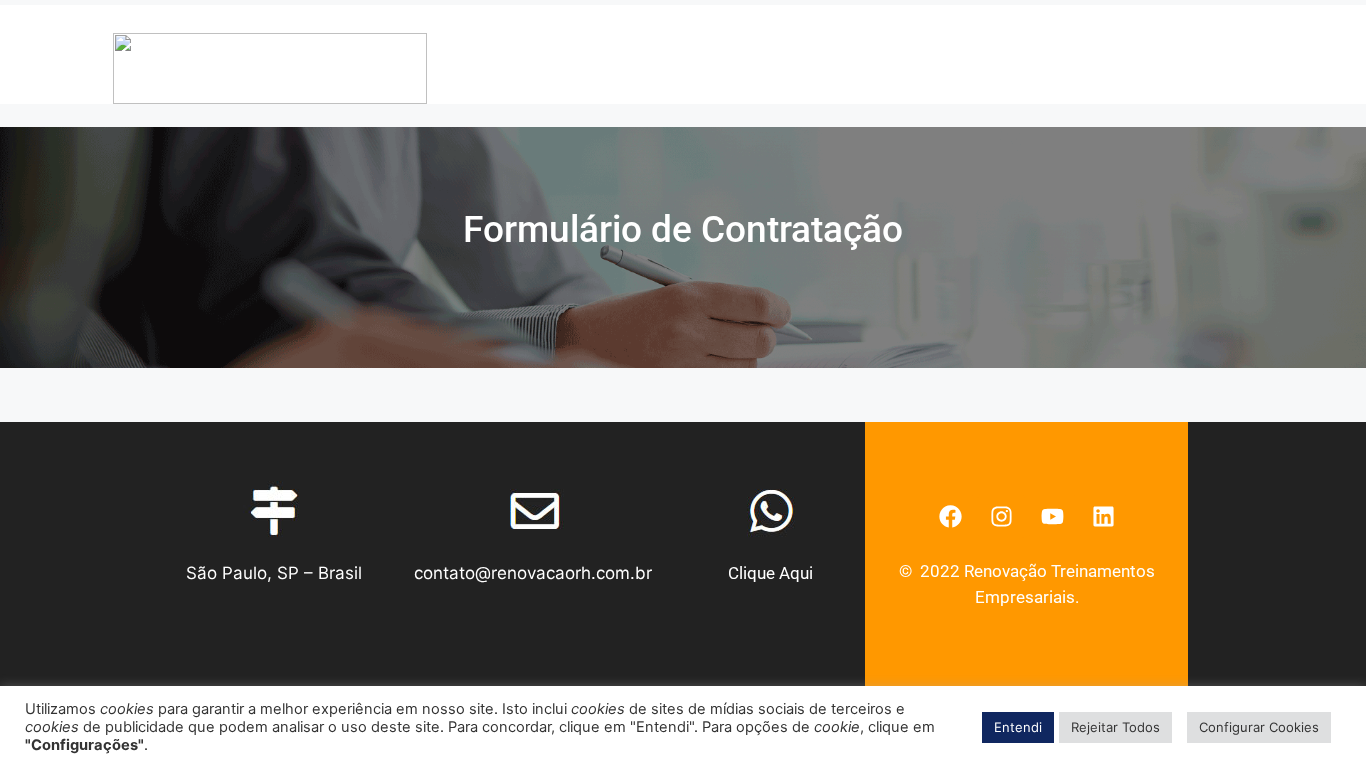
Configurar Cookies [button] (1259, 727)
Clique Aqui (770, 573)
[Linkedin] (1103, 516)
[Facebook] (950, 516)
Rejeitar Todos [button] (1115, 727)
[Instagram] (1001, 516)
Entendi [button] (1018, 727)
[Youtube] (1052, 516)
